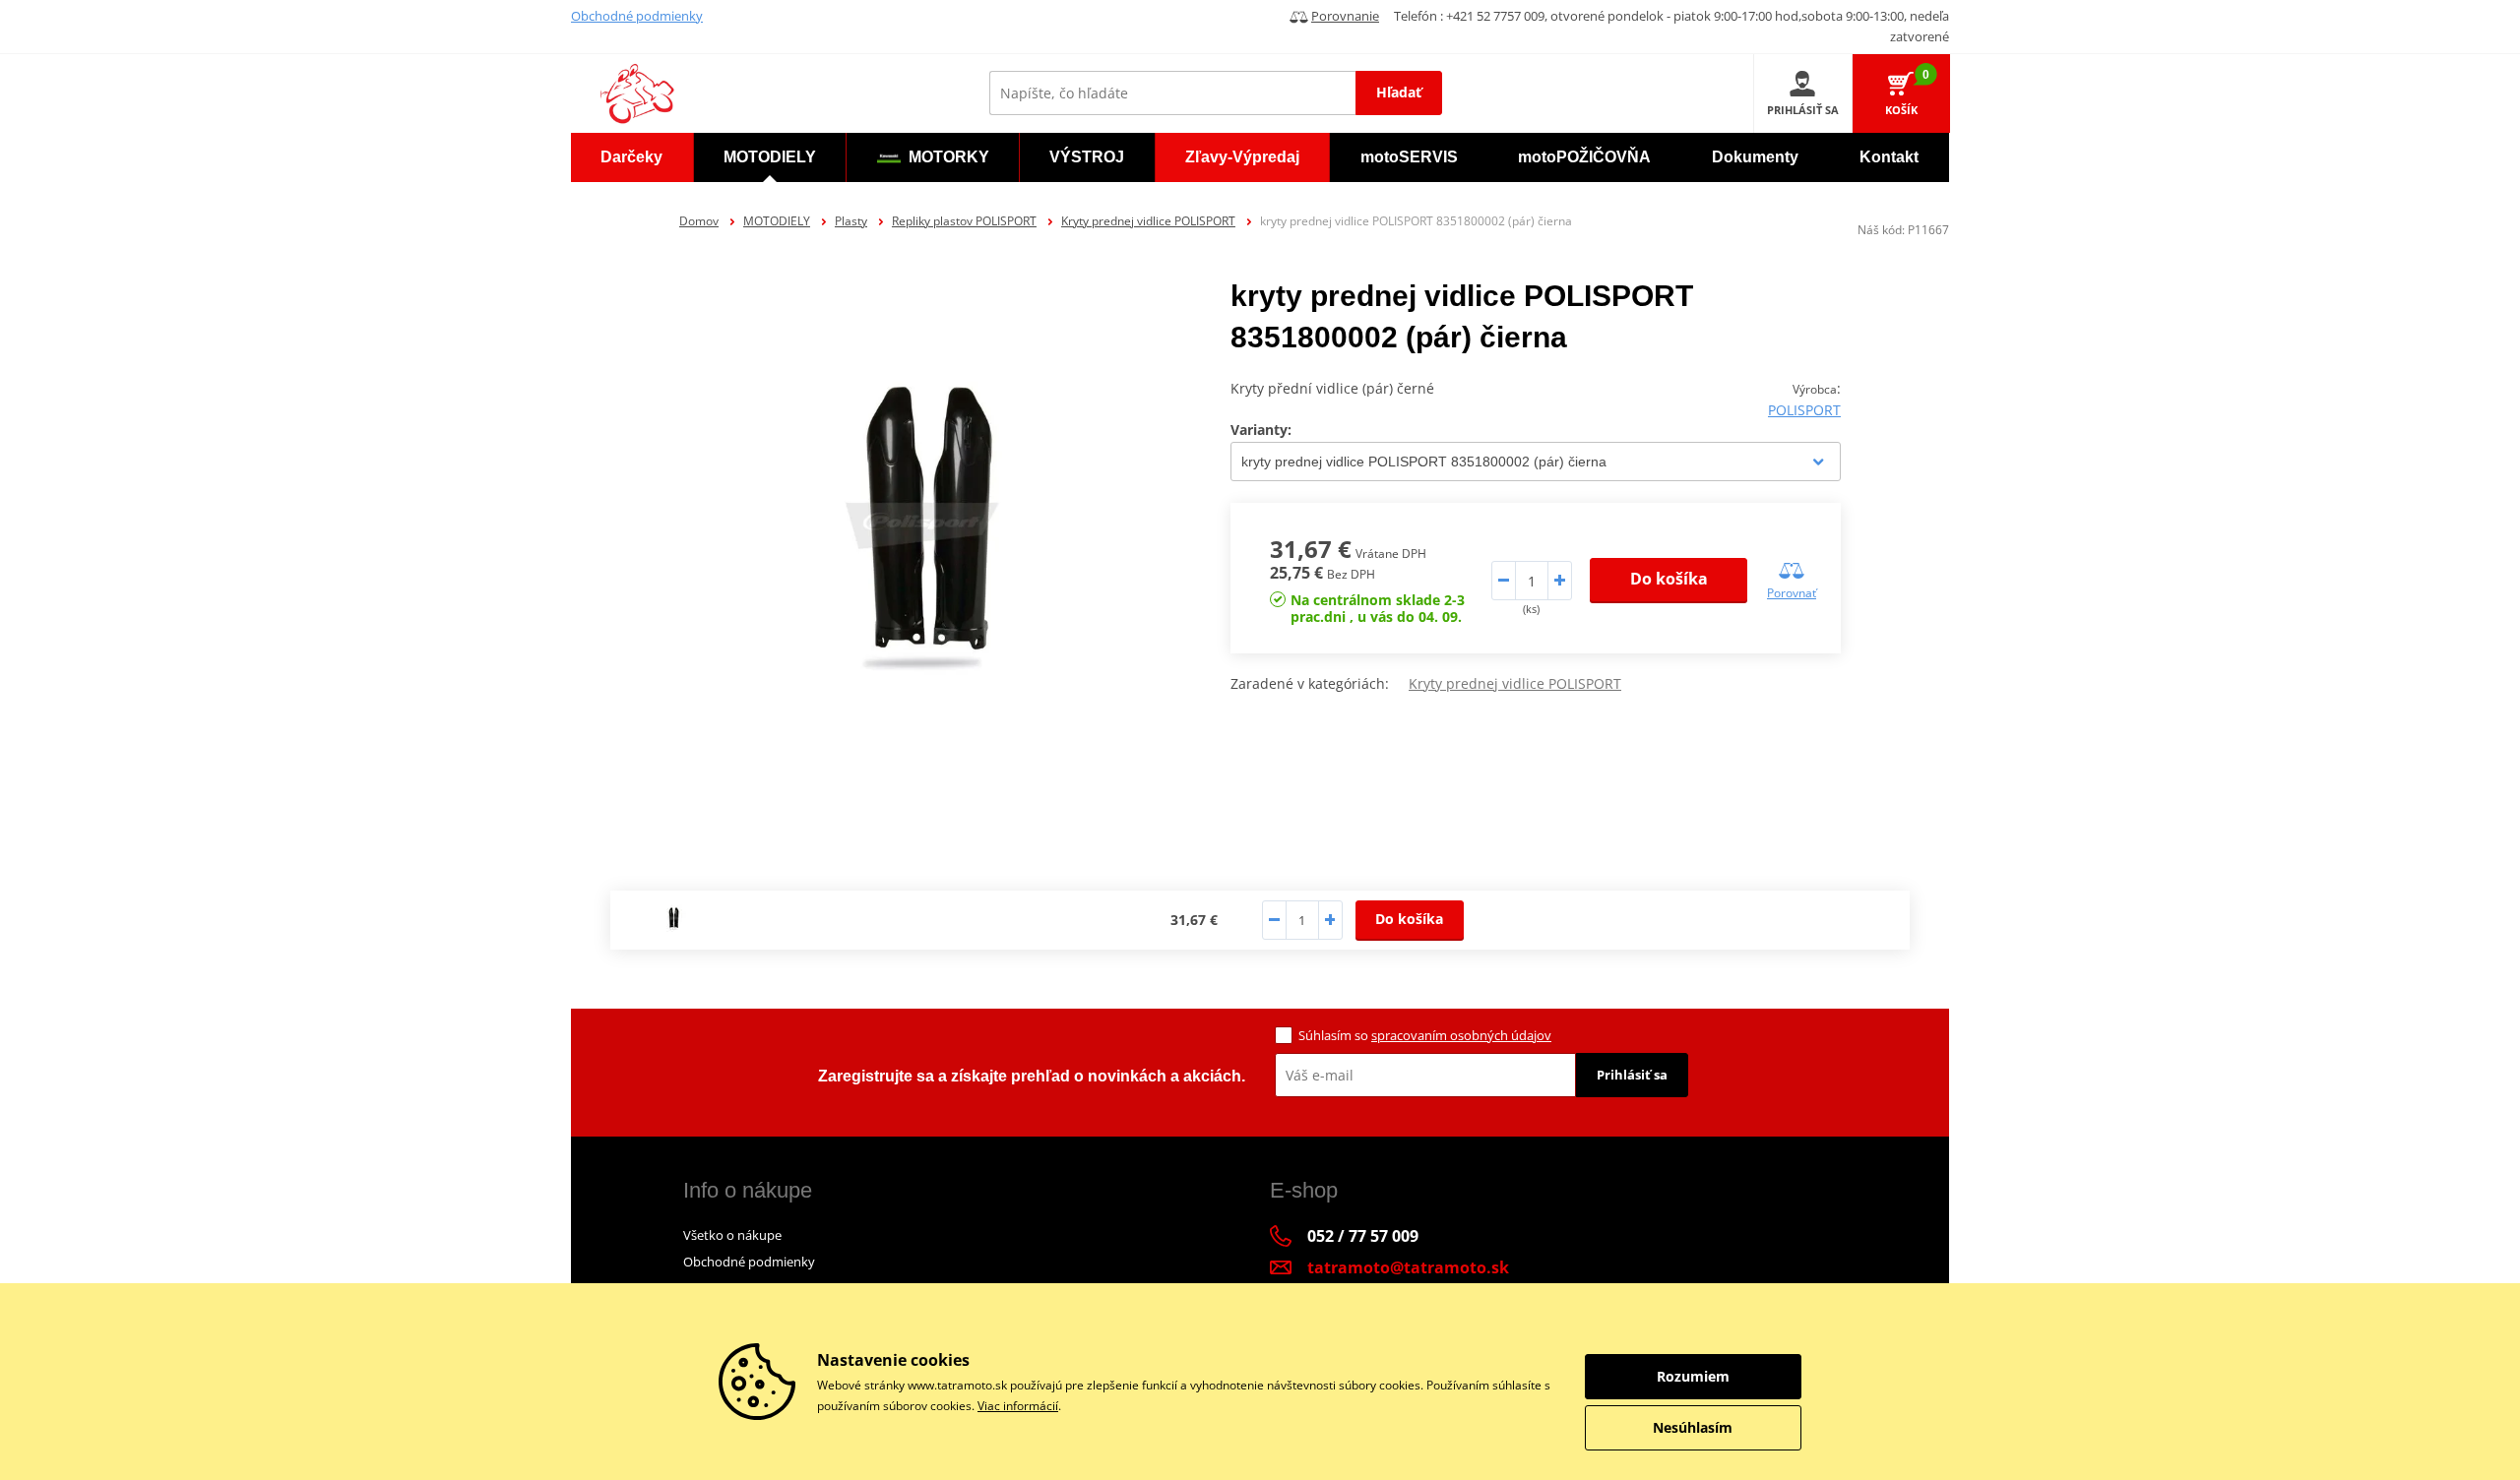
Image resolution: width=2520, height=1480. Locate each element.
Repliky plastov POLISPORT (964, 221)
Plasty (851, 221)
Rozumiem (1693, 1376)
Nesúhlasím (1693, 1427)
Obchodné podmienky (637, 16)
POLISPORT (1804, 410)
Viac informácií (1018, 1406)
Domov (699, 221)
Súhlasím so (1425, 1035)
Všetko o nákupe (732, 1235)
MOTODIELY (777, 221)
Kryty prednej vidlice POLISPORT (1148, 221)
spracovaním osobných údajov (1461, 1035)
